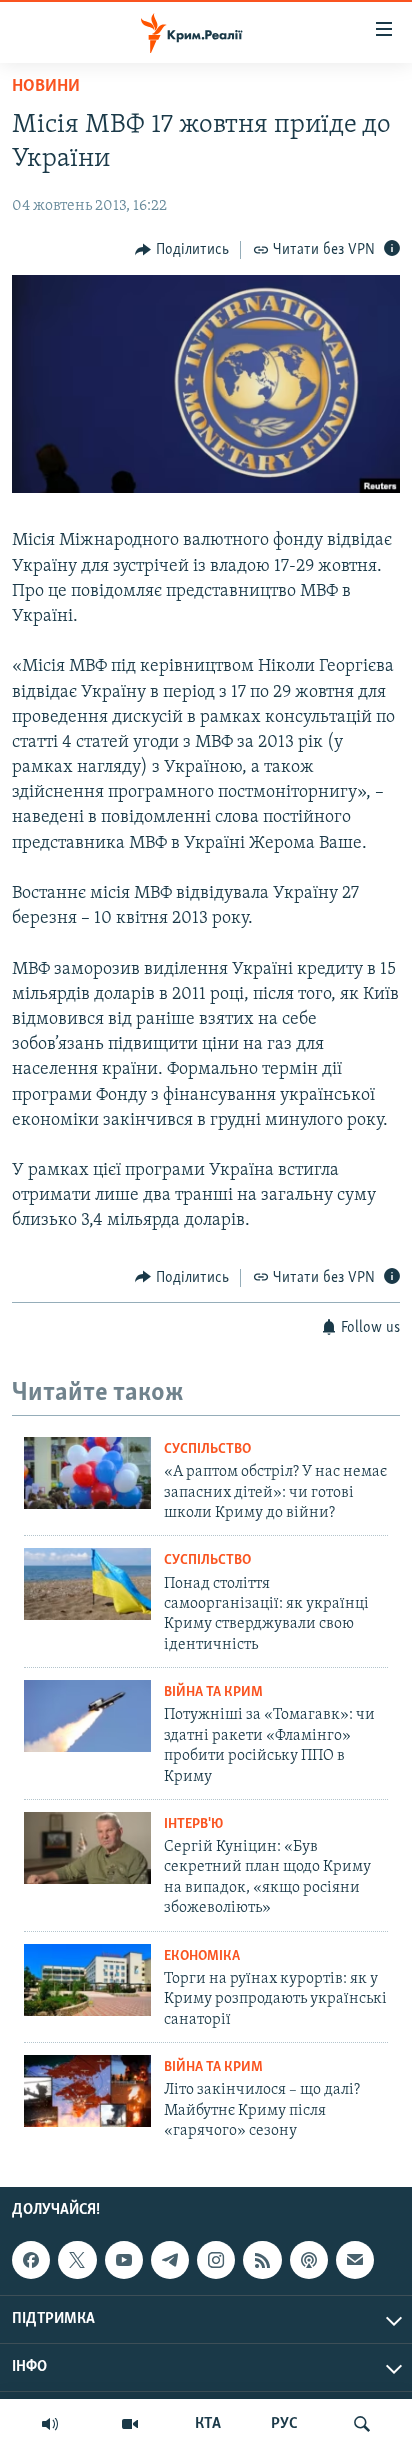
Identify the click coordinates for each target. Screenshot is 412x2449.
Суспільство (207, 1449)
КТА (208, 2424)
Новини (46, 87)
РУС (284, 2424)
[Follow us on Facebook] (31, 2260)
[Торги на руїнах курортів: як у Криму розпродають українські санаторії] (87, 1980)
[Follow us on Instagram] (216, 2260)
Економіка (202, 1956)
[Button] (182, 250)
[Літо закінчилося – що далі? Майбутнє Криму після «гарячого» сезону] (87, 2091)
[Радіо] (50, 2424)
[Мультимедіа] (130, 2424)
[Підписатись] (355, 2260)
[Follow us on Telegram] (170, 2260)
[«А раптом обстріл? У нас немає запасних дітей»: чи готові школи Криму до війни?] (87, 1473)
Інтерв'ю (193, 1824)
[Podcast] (309, 2260)
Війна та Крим (213, 1692)
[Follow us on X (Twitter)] (77, 2260)
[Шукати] (362, 2424)
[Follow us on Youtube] (124, 2260)
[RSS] (262, 2260)
